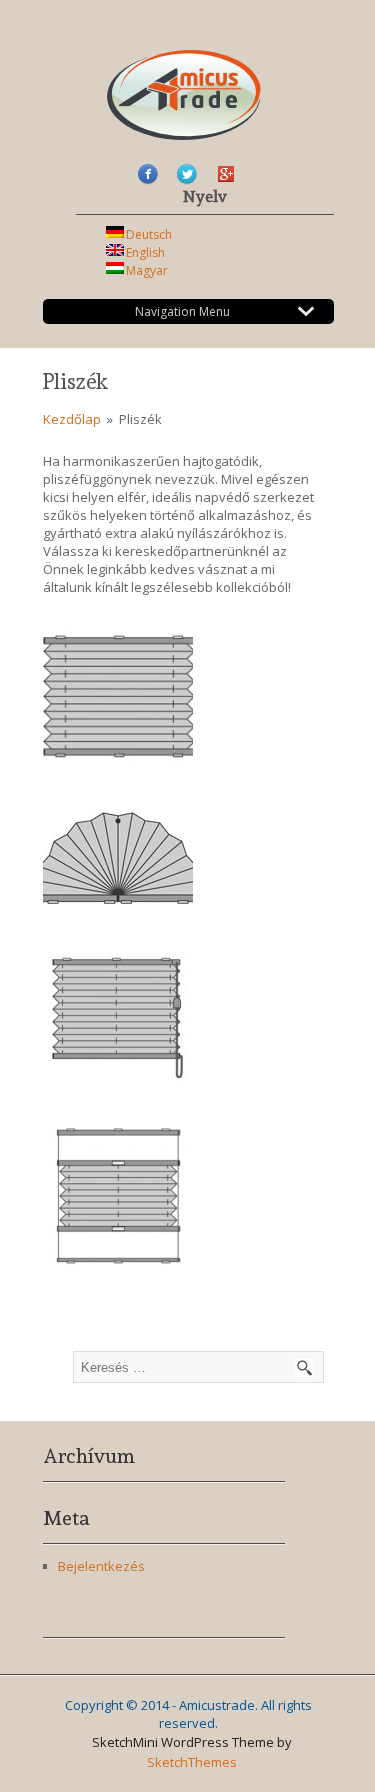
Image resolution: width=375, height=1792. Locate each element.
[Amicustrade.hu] (184, 129)
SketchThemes (192, 1762)
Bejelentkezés (101, 1566)
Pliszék (75, 381)
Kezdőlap (73, 419)
